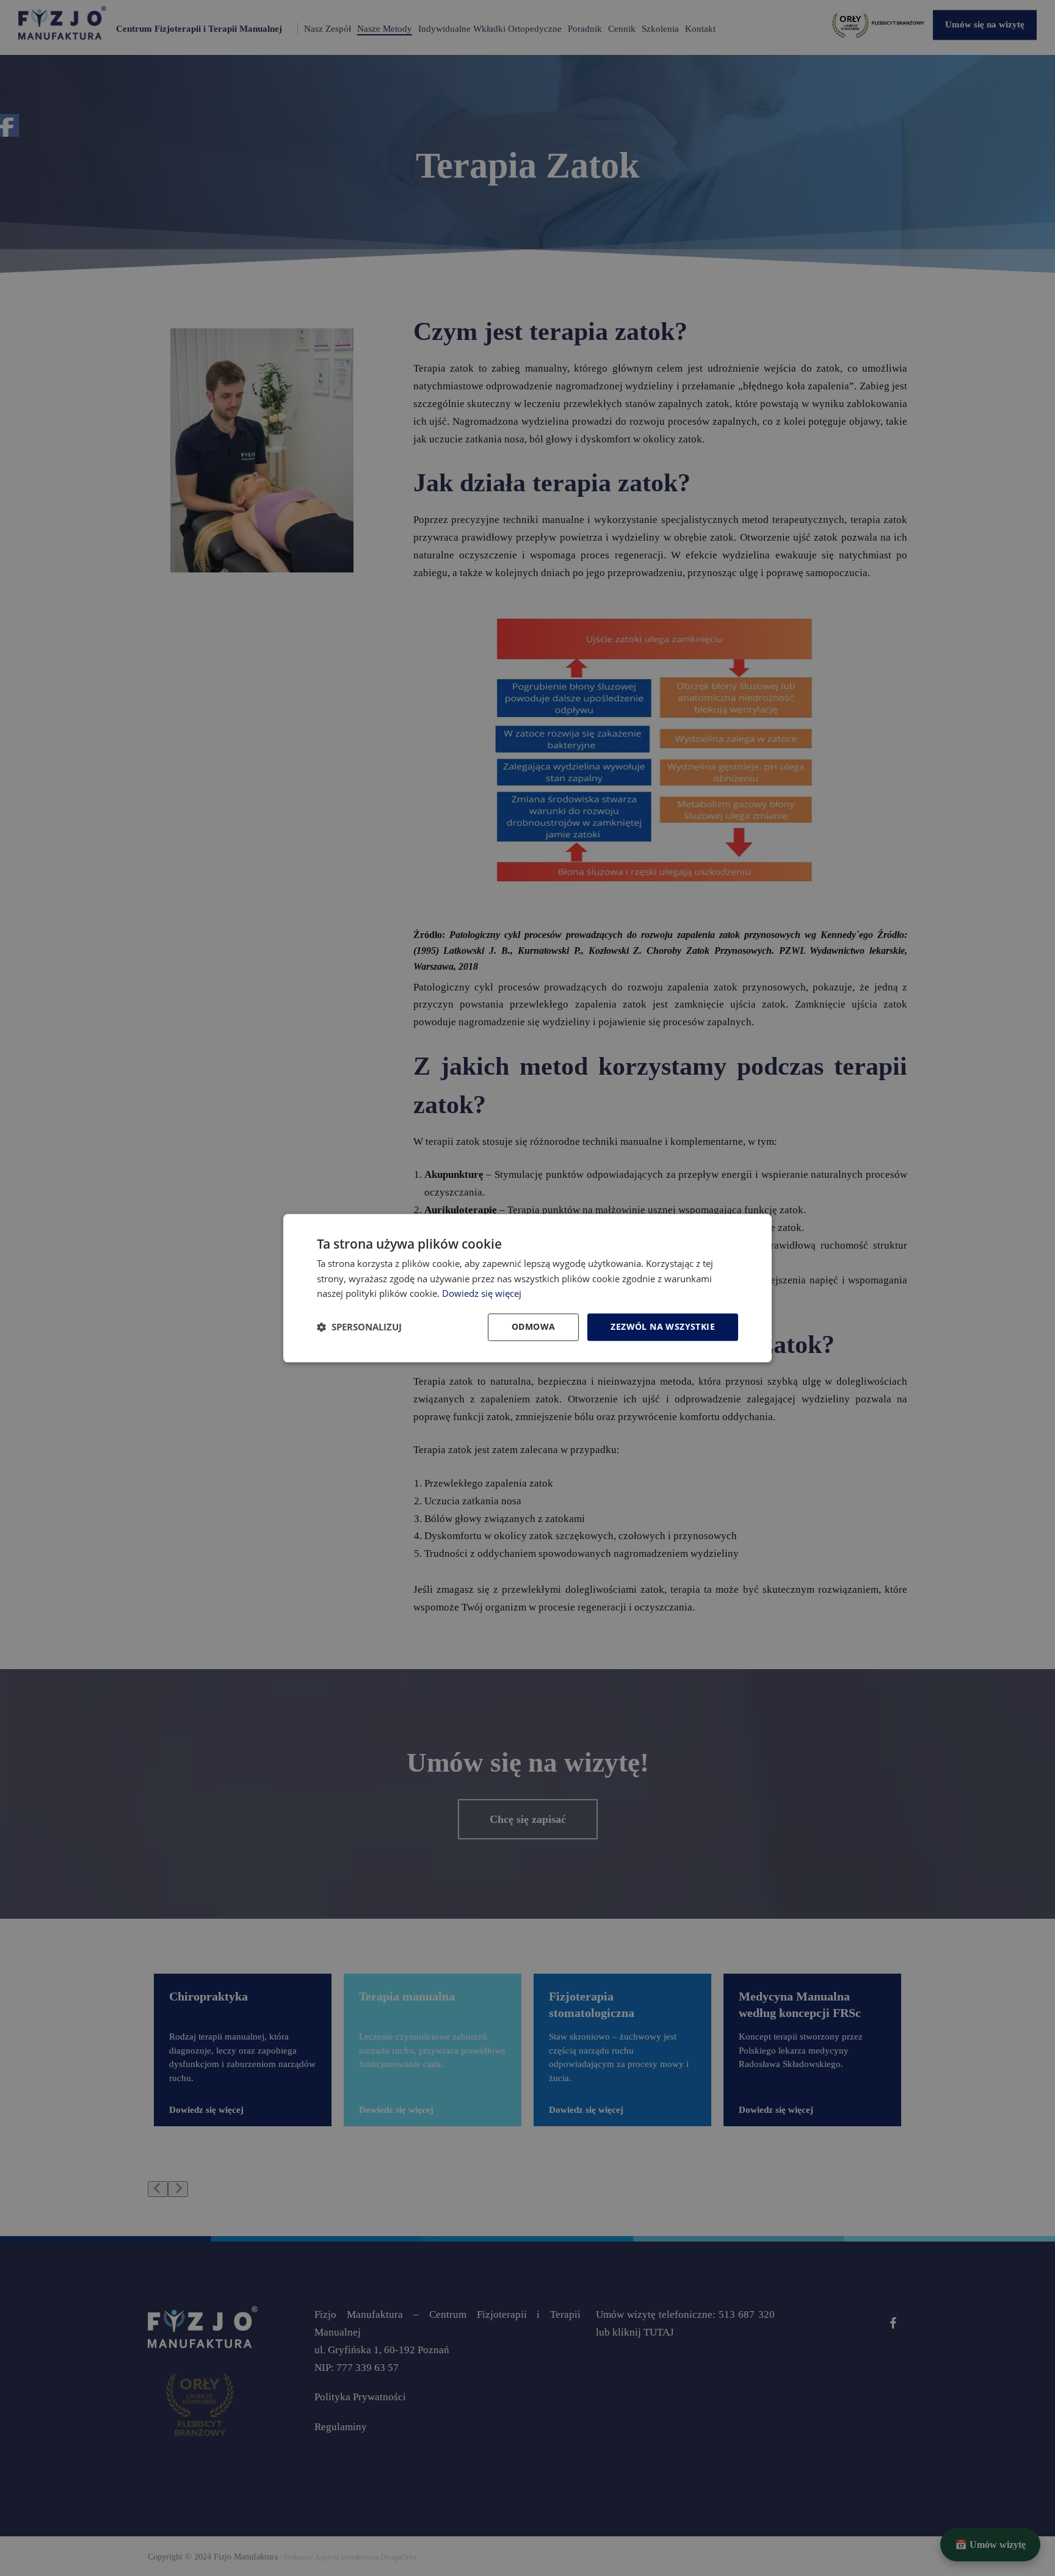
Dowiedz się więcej (482, 1294)
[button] (359, 1327)
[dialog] (527, 1288)
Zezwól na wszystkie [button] (663, 1326)
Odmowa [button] (533, 1326)
